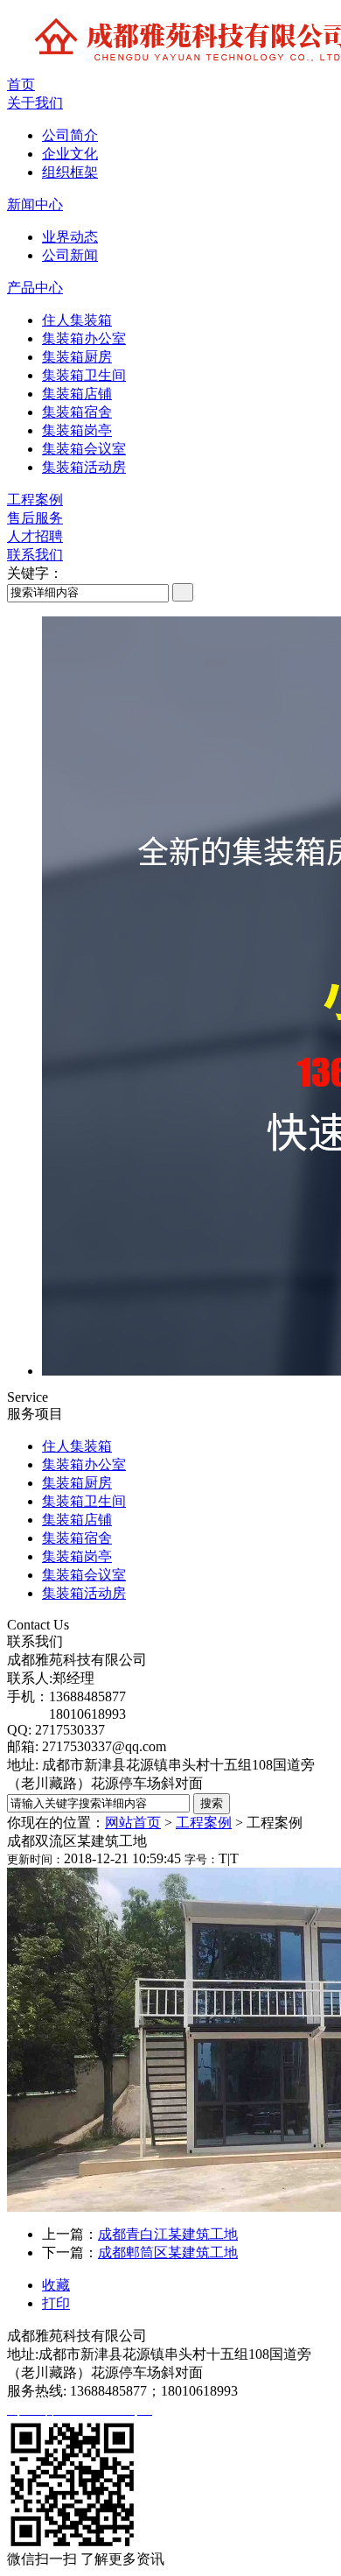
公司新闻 (70, 255)
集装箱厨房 (77, 357)
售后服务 (35, 518)
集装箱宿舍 (77, 412)
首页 (21, 84)
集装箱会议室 (84, 449)
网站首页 (133, 1823)
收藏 (56, 2285)
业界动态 (70, 237)
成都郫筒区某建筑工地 (168, 2252)
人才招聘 (35, 536)
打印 (56, 2303)
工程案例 (35, 500)
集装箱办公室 (84, 338)
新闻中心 (35, 204)
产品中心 (35, 288)
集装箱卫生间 (84, 375)
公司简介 (70, 135)
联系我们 (35, 555)
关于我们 (35, 103)
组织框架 (70, 172)
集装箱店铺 (77, 394)
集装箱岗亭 (77, 430)
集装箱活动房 (84, 467)
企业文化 (70, 154)
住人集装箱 (77, 320)
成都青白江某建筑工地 (168, 2234)
